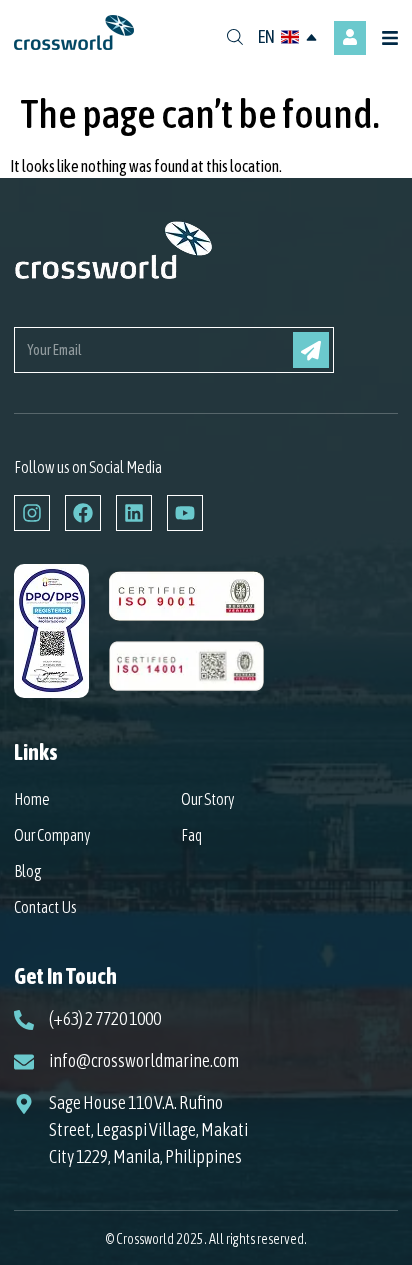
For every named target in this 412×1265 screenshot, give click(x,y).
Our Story (208, 799)
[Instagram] (32, 513)
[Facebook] (83, 513)
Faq (191, 835)
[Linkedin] (134, 513)
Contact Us (45, 907)
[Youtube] (185, 513)
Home (32, 799)
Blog (28, 871)
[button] (393, 39)
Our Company (52, 835)
